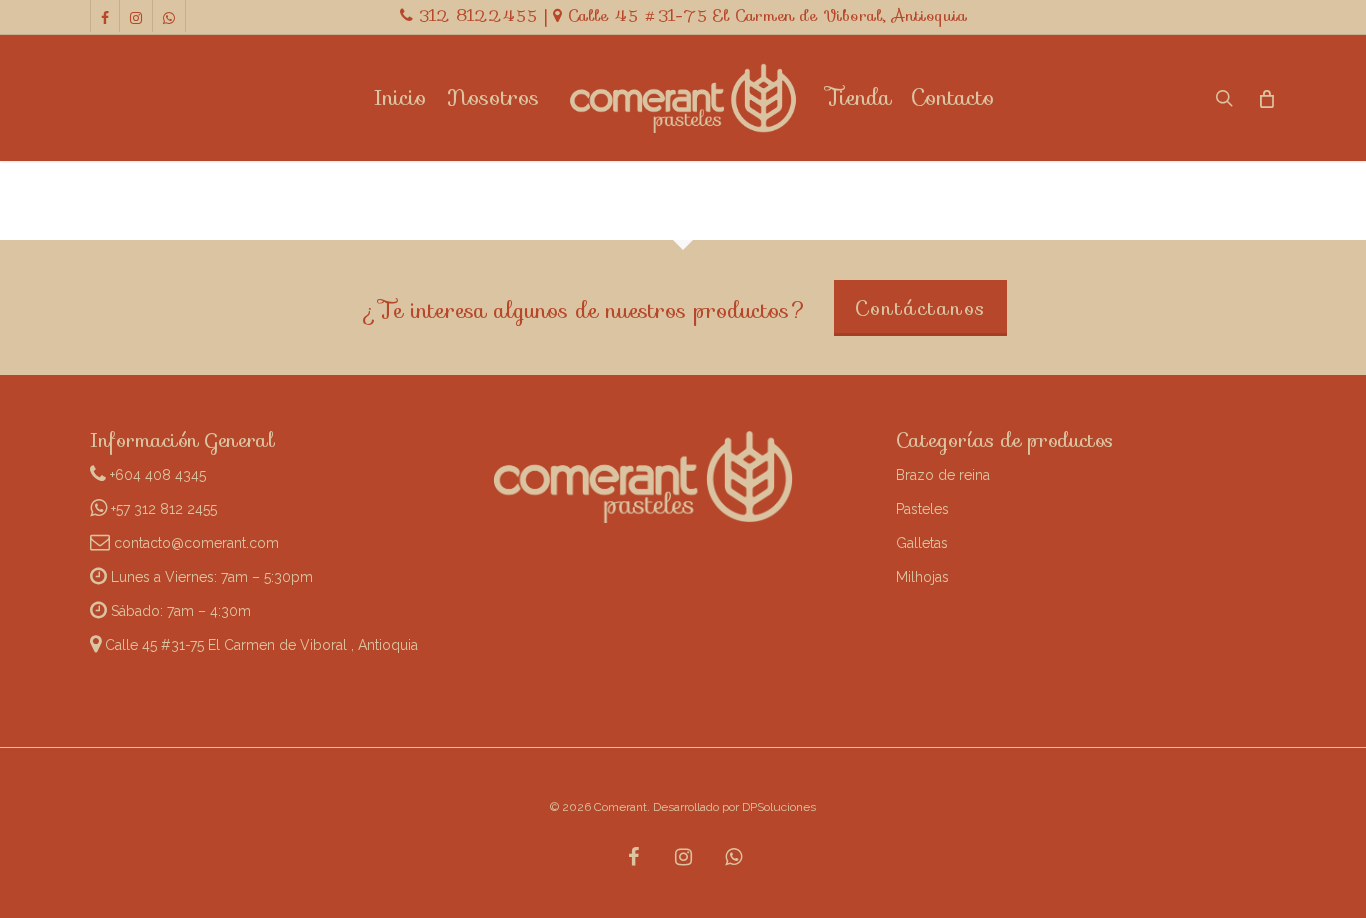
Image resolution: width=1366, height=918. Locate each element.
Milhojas (922, 577)
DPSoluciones (779, 807)
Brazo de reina (943, 475)
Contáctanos (920, 308)
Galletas (922, 543)
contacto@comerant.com (194, 543)
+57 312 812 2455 (162, 509)
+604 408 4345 (156, 475)
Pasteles (922, 509)
